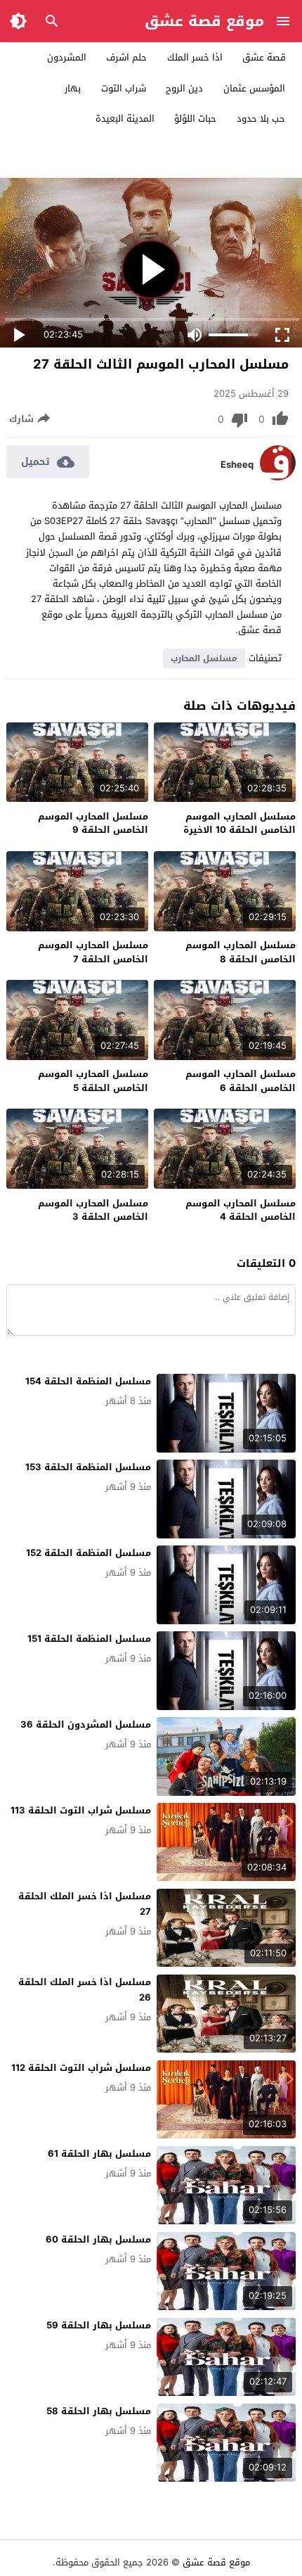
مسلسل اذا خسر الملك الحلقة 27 (85, 1904)
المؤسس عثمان (254, 88)
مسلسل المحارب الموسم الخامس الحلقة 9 (93, 823)
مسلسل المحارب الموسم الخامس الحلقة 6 (241, 1081)
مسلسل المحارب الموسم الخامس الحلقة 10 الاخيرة (239, 823)
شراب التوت (124, 88)
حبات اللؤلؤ (195, 119)
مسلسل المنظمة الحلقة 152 (88, 1553)
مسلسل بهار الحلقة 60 (98, 2239)
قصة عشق (264, 57)
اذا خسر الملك (195, 57)
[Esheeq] (278, 477)
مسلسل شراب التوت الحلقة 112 (81, 2068)
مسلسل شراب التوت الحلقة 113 (81, 1810)
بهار (73, 88)
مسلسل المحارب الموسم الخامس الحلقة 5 (93, 1081)
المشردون (67, 57)
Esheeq (237, 465)
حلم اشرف (126, 57)
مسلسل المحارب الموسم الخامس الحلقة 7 (93, 952)
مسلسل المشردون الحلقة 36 (86, 1724)
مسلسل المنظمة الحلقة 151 (89, 1639)
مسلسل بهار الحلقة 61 (99, 2154)
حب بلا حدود (261, 119)
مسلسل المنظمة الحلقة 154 (88, 1381)
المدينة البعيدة (125, 119)
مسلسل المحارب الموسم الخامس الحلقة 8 (241, 952)
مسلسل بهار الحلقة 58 (99, 2411)
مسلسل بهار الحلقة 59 (99, 2325)
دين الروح (184, 88)
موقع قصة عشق (204, 21)
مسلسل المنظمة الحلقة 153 (88, 1467)
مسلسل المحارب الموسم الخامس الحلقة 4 (241, 1210)
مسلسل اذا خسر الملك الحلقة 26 (85, 1990)
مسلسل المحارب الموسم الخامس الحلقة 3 (93, 1210)
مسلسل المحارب (204, 658)
